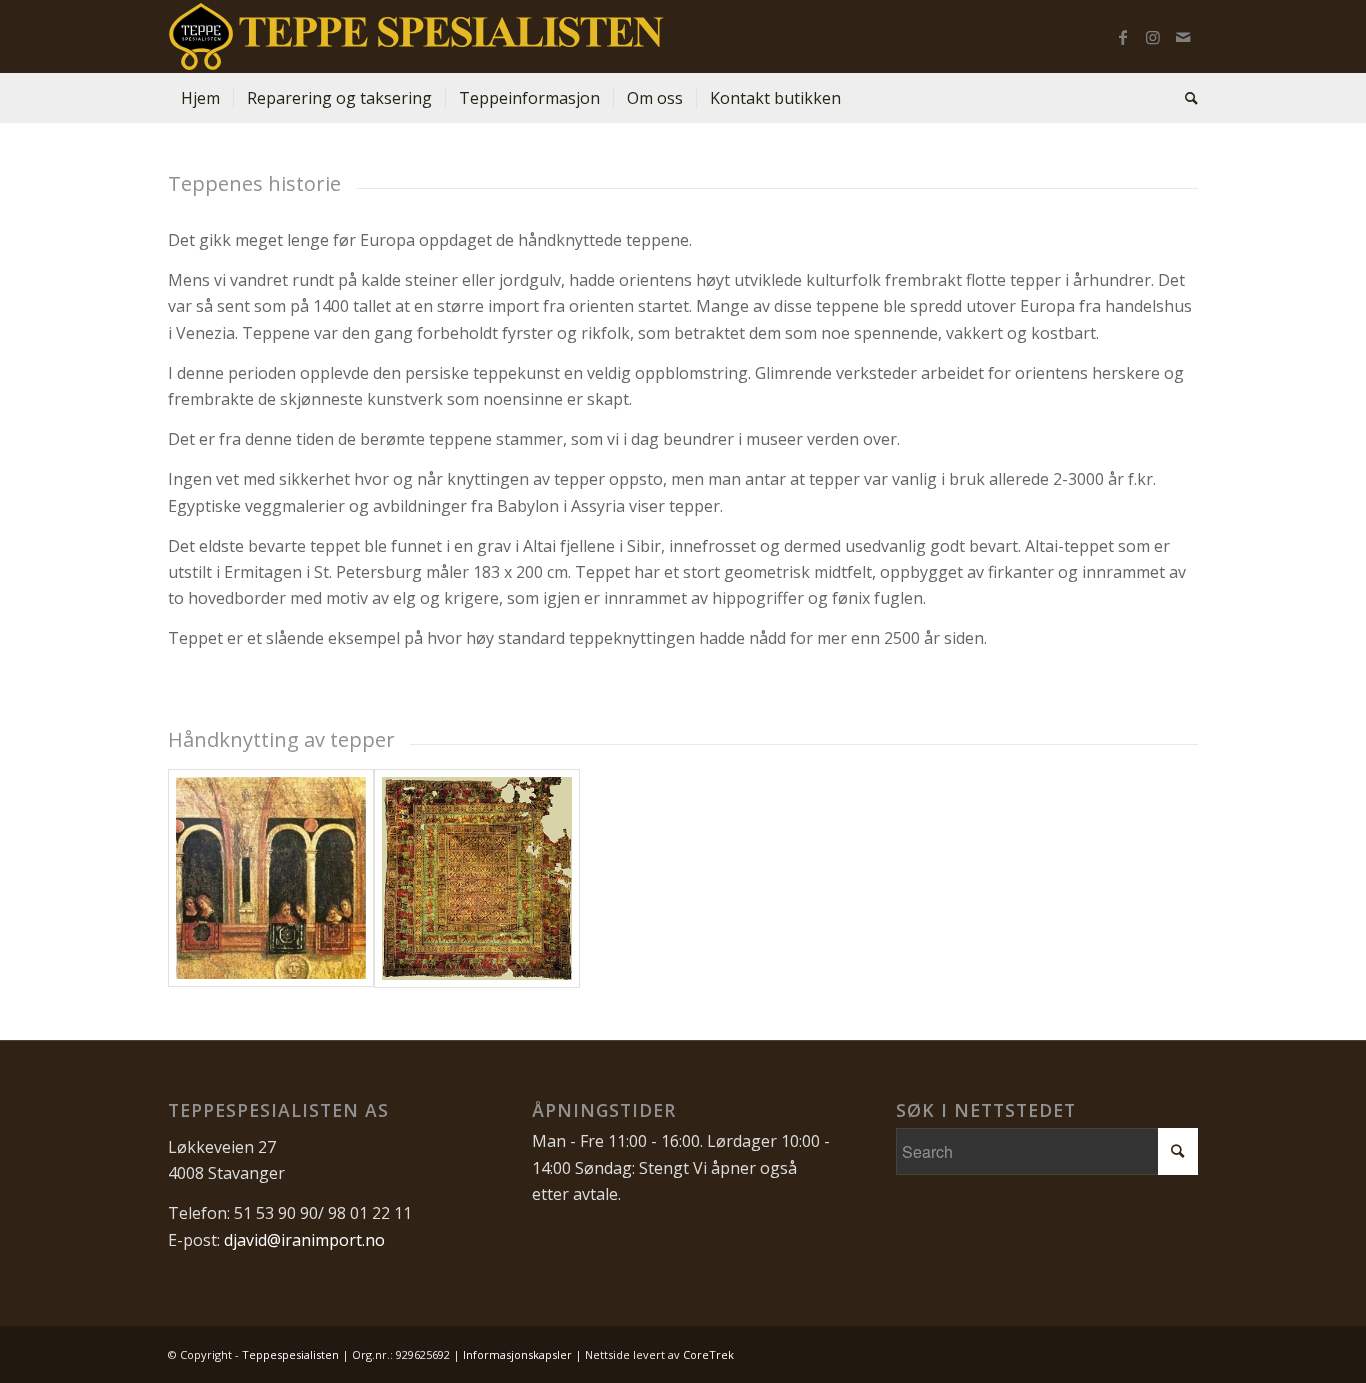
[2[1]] (271, 878)
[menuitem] (200, 98)
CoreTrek (708, 1354)
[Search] (1185, 98)
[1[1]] (477, 878)
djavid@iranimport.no (304, 1240)
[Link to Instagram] (1153, 37)
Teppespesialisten (290, 1354)
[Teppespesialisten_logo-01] (416, 36)
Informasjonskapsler (517, 1354)
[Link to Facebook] (1123, 37)
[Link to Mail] (1183, 37)
